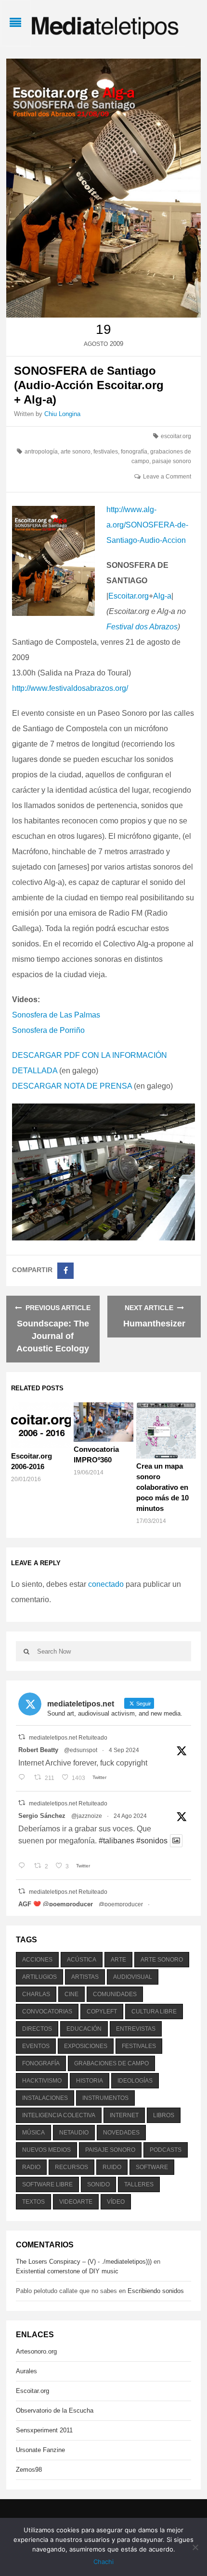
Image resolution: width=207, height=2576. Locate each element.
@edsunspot (81, 1750)
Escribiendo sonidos (156, 2291)
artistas (85, 1977)
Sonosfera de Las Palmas (56, 1015)
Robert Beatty (38, 1750)
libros (164, 2115)
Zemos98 (29, 2470)
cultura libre (154, 2012)
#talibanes (116, 1841)
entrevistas (136, 2029)
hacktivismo (42, 2081)
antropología (41, 452)
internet (124, 2115)
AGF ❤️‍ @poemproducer (56, 1904)
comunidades (115, 1994)
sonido (98, 2184)
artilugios (39, 1977)
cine (71, 1994)
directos (37, 2029)
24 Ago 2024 (130, 1816)
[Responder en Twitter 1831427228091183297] (24, 1778)
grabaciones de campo (111, 2063)
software (152, 2167)
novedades (121, 2133)
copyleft (102, 2012)
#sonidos (152, 1841)
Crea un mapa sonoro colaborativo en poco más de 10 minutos (162, 1487)
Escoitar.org (129, 596)
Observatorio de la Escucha (55, 2410)
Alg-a (162, 596)
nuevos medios (46, 2150)
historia (90, 2081)
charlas (36, 1994)
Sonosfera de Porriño (48, 1030)
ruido (112, 2167)
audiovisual (133, 1977)
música (33, 2133)
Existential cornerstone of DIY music (67, 2271)
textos (33, 2202)
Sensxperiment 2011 (44, 2430)
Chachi (103, 2562)
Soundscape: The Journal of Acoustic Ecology (53, 1336)
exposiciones (86, 2046)
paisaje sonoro (172, 461)
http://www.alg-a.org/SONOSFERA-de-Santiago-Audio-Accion (147, 525)
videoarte (76, 2202)
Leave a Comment (167, 477)
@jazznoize (87, 1816)
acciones (37, 1960)
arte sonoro (76, 452)
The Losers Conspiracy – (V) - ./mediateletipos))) (84, 2262)
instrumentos (105, 2098)
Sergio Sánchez (42, 1816)
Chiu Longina (62, 414)
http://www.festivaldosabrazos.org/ (70, 688)
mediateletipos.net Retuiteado (68, 1738)
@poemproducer (121, 1904)
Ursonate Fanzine (40, 2450)
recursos (71, 2167)
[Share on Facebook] (65, 1271)
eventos (36, 2046)
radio (31, 2167)
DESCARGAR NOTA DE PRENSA (72, 1086)
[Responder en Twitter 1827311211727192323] (24, 1866)
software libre (47, 2184)
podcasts (166, 2150)
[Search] (26, 1651)
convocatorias (47, 2012)
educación (84, 2029)
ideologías (135, 2081)
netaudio (74, 2133)
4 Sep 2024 (124, 1750)
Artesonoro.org (36, 2351)
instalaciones (45, 2098)
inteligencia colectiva (59, 2115)
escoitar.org (176, 436)
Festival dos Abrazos (142, 627)
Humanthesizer (154, 1324)
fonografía (134, 452)
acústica (82, 1960)
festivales (106, 452)
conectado (106, 1584)
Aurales (26, 2371)
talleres (139, 2184)
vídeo (116, 2202)
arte (118, 1960)
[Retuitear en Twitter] (22, 1737)
